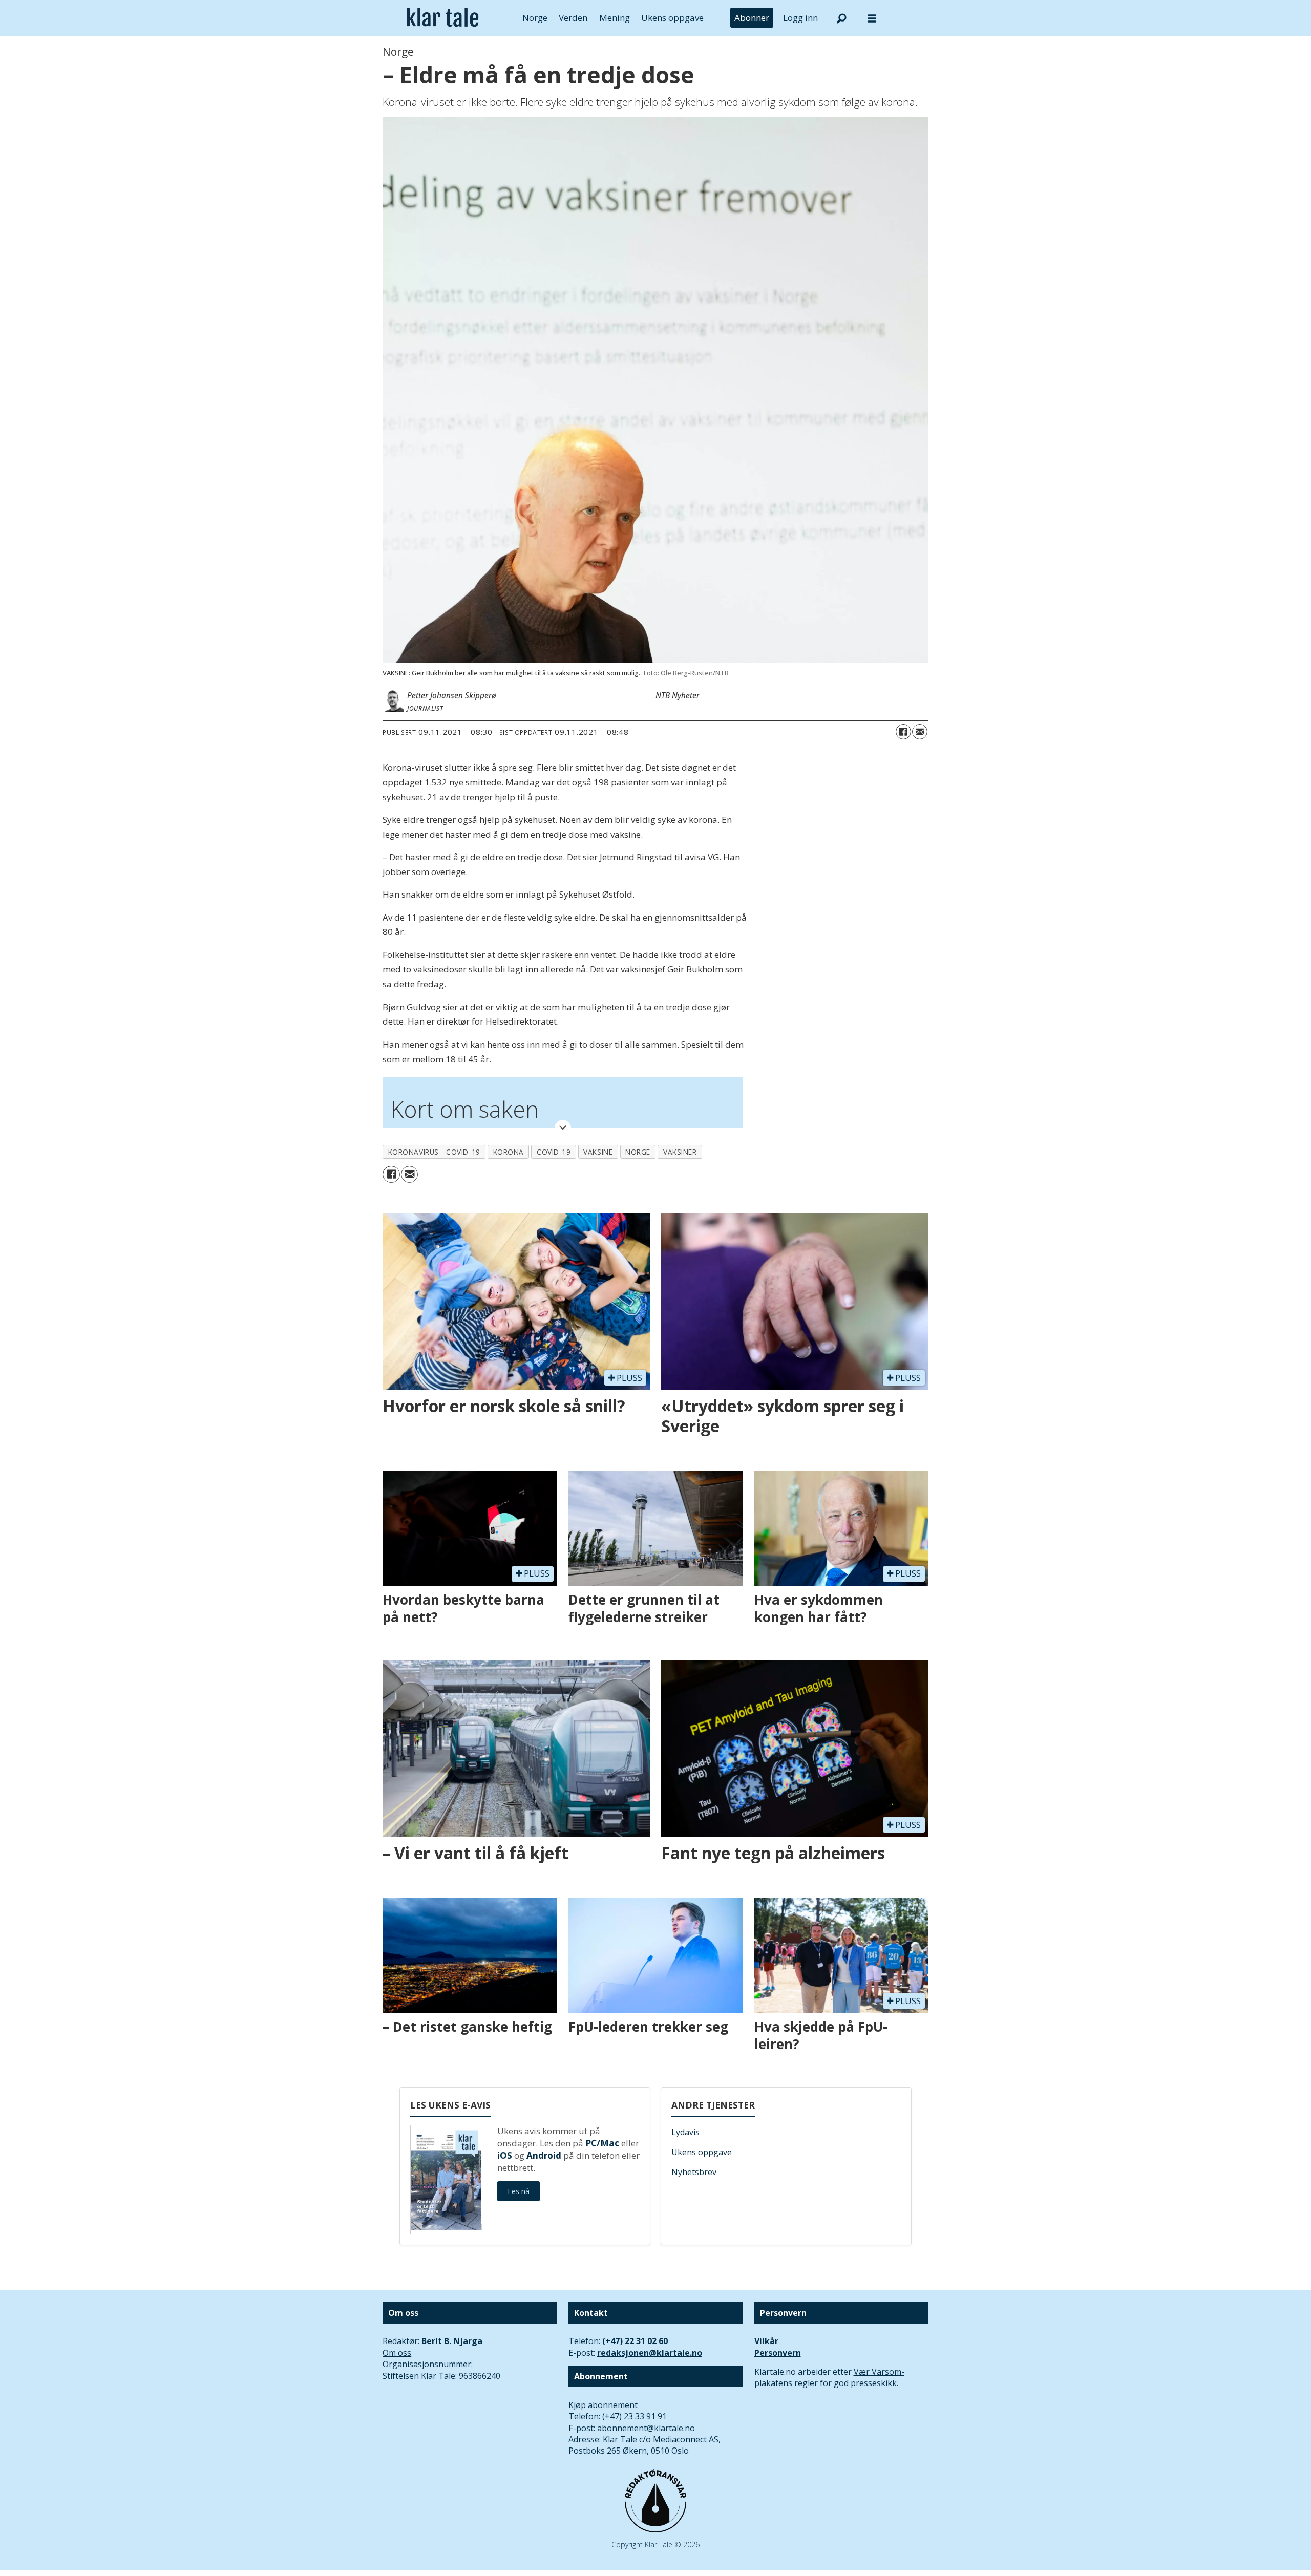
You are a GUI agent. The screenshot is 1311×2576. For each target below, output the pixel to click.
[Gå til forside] (443, 18)
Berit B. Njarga (452, 2341)
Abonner (752, 18)
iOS (505, 2155)
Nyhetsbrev (694, 2172)
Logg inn (800, 18)
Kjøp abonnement (603, 2405)
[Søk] (841, 18)
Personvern (778, 2353)
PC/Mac (602, 2143)
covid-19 (554, 1152)
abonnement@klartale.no (646, 2428)
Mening (615, 18)
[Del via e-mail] (920, 732)
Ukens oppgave (672, 18)
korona (509, 1152)
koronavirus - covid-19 (434, 1152)
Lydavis (685, 2132)
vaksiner (680, 1152)
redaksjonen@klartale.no (650, 2353)
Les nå (519, 2191)
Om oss (397, 2353)
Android (544, 2155)
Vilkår (766, 2341)
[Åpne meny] (872, 18)
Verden (573, 18)
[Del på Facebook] (903, 732)
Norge (535, 18)
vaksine (598, 1152)
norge (638, 1152)
